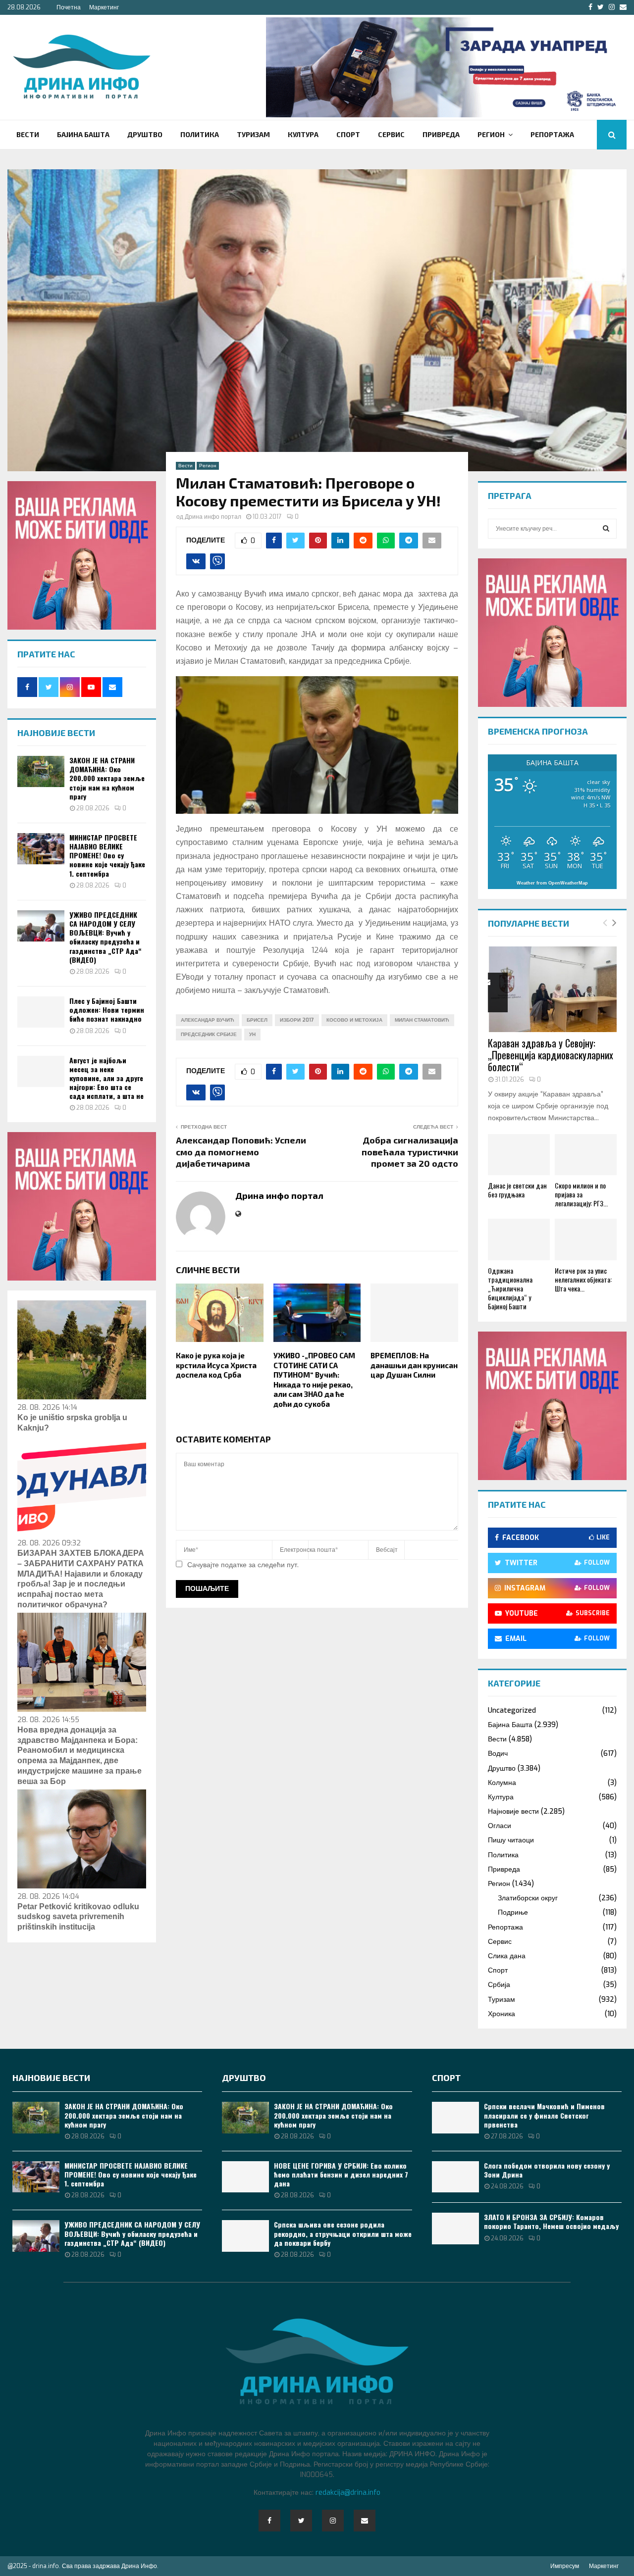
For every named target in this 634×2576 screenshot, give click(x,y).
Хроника (502, 2014)
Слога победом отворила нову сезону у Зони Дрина (547, 2170)
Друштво (145, 134)
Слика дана (507, 1956)
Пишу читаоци (511, 1840)
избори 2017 (297, 1020)
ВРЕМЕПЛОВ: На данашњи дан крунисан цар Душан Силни (414, 1365)
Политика (200, 134)
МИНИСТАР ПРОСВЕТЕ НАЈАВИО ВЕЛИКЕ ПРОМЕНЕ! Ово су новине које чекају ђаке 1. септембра (107, 855)
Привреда (441, 134)
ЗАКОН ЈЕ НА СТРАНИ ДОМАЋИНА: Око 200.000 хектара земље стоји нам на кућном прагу (107, 778)
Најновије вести (513, 1811)
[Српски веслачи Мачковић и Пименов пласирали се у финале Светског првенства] (455, 2117)
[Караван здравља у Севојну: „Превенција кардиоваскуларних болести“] (552, 989)
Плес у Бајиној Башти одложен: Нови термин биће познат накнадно (107, 1010)
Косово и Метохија (354, 1020)
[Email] (365, 2521)
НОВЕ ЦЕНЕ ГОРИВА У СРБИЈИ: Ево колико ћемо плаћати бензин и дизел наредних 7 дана (341, 2174)
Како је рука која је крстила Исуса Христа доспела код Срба (216, 1365)
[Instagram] (333, 2521)
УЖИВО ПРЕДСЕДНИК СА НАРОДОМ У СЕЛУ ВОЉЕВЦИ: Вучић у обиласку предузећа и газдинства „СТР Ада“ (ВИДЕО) (106, 937)
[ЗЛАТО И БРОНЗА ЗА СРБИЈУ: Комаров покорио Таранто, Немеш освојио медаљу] (455, 2228)
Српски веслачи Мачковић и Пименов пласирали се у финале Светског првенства (544, 2115)
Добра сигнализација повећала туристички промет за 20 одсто (410, 1152)
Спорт (348, 134)
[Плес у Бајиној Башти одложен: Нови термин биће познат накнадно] (41, 1012)
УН (252, 1034)
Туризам (253, 134)
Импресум (565, 2566)
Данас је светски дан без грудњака (517, 1190)
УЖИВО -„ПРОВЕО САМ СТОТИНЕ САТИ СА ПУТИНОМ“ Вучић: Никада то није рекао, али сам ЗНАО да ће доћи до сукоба (314, 1380)
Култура (303, 134)
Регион (491, 134)
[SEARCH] (606, 529)
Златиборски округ (528, 1898)
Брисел (257, 1020)
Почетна (69, 7)
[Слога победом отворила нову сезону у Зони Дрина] (455, 2177)
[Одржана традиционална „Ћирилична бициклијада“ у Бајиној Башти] (519, 1239)
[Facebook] (269, 2521)
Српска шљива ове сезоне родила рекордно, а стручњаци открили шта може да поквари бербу (343, 2233)
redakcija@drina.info (348, 2493)
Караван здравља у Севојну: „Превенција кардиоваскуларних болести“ (551, 1055)
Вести (28, 134)
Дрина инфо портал (213, 517)
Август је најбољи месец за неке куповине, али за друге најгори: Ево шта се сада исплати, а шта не (106, 1078)
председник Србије (209, 1034)
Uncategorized (512, 1710)
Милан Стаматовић (422, 1020)
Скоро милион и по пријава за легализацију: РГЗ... (581, 1194)
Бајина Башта (83, 134)
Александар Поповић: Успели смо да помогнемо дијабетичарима (241, 1152)
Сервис (391, 134)
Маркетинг (104, 7)
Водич (498, 1754)
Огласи (500, 1826)
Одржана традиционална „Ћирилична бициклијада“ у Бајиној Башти (510, 1288)
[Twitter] (301, 2521)
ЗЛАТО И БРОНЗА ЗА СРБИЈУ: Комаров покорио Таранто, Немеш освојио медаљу (551, 2221)
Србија (499, 1985)
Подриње (513, 1912)
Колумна (502, 1783)
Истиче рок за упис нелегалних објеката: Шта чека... (583, 1279)
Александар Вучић (208, 1020)
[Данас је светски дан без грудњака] (519, 1155)
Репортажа (552, 134)
